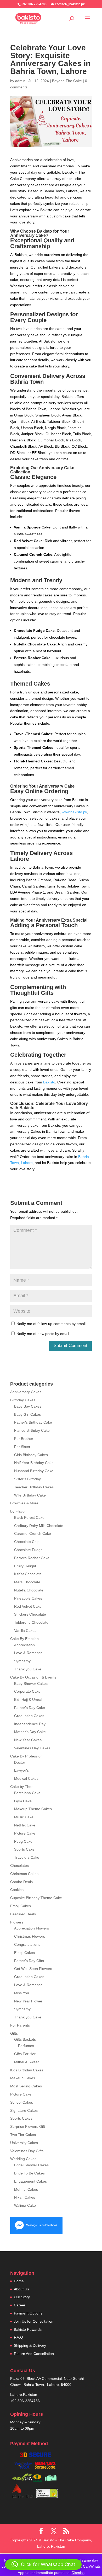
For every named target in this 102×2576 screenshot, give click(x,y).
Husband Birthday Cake (34, 1471)
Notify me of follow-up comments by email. (52, 1324)
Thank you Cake (28, 1669)
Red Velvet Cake (28, 1606)
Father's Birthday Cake (33, 1422)
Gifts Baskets (25, 2039)
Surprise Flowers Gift (28, 2126)
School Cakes (22, 2102)
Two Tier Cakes (23, 2135)
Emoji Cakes (21, 1906)
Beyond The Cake (67, 81)
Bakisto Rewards (28, 2329)
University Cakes (24, 2143)
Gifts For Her (25, 2054)
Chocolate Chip (27, 1542)
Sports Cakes (21, 2118)
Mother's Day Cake (30, 1732)
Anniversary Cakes (26, 1392)
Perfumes (26, 2046)
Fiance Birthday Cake (32, 1430)
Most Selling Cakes (26, 2086)
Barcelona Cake (27, 1793)
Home (19, 2281)
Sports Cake (24, 1849)
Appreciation (24, 1645)
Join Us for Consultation (34, 2321)
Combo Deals (21, 1882)
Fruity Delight (25, 1566)
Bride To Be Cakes (29, 2173)
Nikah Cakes (25, 2197)
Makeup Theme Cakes (33, 1809)
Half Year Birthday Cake (34, 1463)
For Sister (22, 1447)
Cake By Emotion (24, 1639)
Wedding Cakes (23, 2159)
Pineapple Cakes (28, 1598)
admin (20, 81)
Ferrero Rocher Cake (32, 1558)
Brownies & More (24, 1503)
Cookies (17, 1890)
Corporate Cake (27, 1691)
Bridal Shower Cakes (31, 2165)
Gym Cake (23, 1801)
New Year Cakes (28, 1740)
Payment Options (28, 2313)
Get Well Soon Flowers (33, 1969)
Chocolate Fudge (28, 1550)
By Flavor (18, 1511)
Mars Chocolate (27, 1582)
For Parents (20, 2025)
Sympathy (22, 1661)
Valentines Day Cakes (32, 1748)
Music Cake (24, 1817)
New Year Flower (28, 2001)
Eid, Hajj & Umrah (29, 1699)
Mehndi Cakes (26, 2189)
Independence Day (30, 1724)
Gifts (14, 2033)
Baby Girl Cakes (27, 1414)
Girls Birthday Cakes (31, 1455)
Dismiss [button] (78, 2573)
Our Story (22, 2297)
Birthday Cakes (23, 1400)
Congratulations (27, 1944)
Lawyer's (21, 1770)
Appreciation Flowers (32, 1928)
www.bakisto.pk (74, 812)
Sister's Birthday (27, 1479)
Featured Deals (23, 1914)
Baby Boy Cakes (28, 1406)
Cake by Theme (23, 1787)
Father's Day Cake (30, 1708)
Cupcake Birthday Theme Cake (36, 1898)
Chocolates (19, 1866)
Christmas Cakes (24, 1874)
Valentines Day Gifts (27, 2151)
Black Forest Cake (29, 1517)
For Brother (24, 1439)
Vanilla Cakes (25, 1631)
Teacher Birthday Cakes (34, 1487)
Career (20, 2305)
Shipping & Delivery (30, 2345)
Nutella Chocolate (29, 1590)
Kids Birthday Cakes (27, 2070)
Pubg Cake (23, 1841)
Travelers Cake (27, 1857)
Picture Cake (25, 1833)
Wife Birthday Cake (30, 1495)
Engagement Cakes (30, 2181)
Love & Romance (28, 1653)
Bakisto (49, 1082)
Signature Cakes (24, 2110)
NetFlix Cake (25, 1825)
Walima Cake (25, 2205)
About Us (21, 2289)
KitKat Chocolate (28, 1574)
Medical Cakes (26, 1778)
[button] (43, 2564)
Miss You (22, 1993)
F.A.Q (18, 2337)
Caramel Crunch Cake (33, 1533)
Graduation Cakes (29, 1716)
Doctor (20, 1762)
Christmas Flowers (30, 1936)
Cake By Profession (26, 1756)
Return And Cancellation (34, 2354)
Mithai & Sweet (26, 2062)
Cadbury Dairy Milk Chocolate (39, 1526)
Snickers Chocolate (30, 1614)
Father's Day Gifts (29, 1961)
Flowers (17, 1922)
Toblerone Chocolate (31, 1622)
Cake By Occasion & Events (33, 1677)
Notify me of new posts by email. (43, 1334)
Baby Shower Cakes (31, 1684)
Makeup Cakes (23, 2078)
